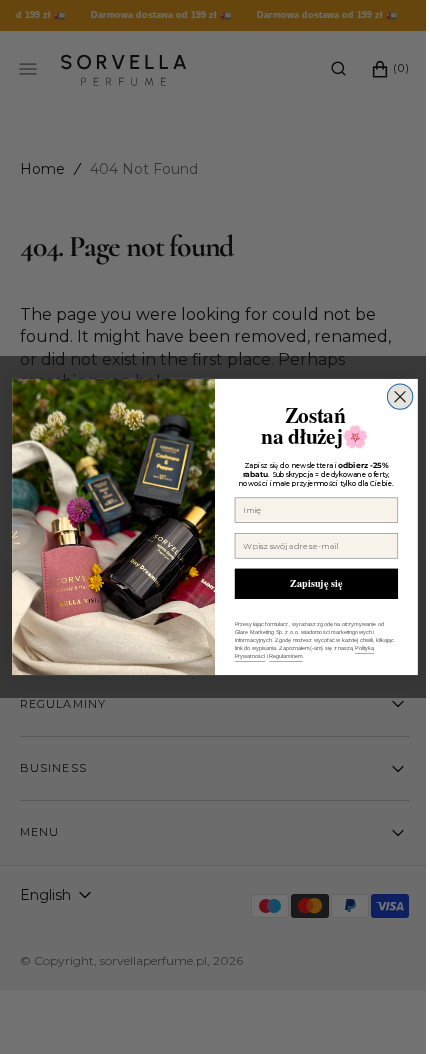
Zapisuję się (309, 583)
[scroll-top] (369, 1008)
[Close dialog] (392, 396)
